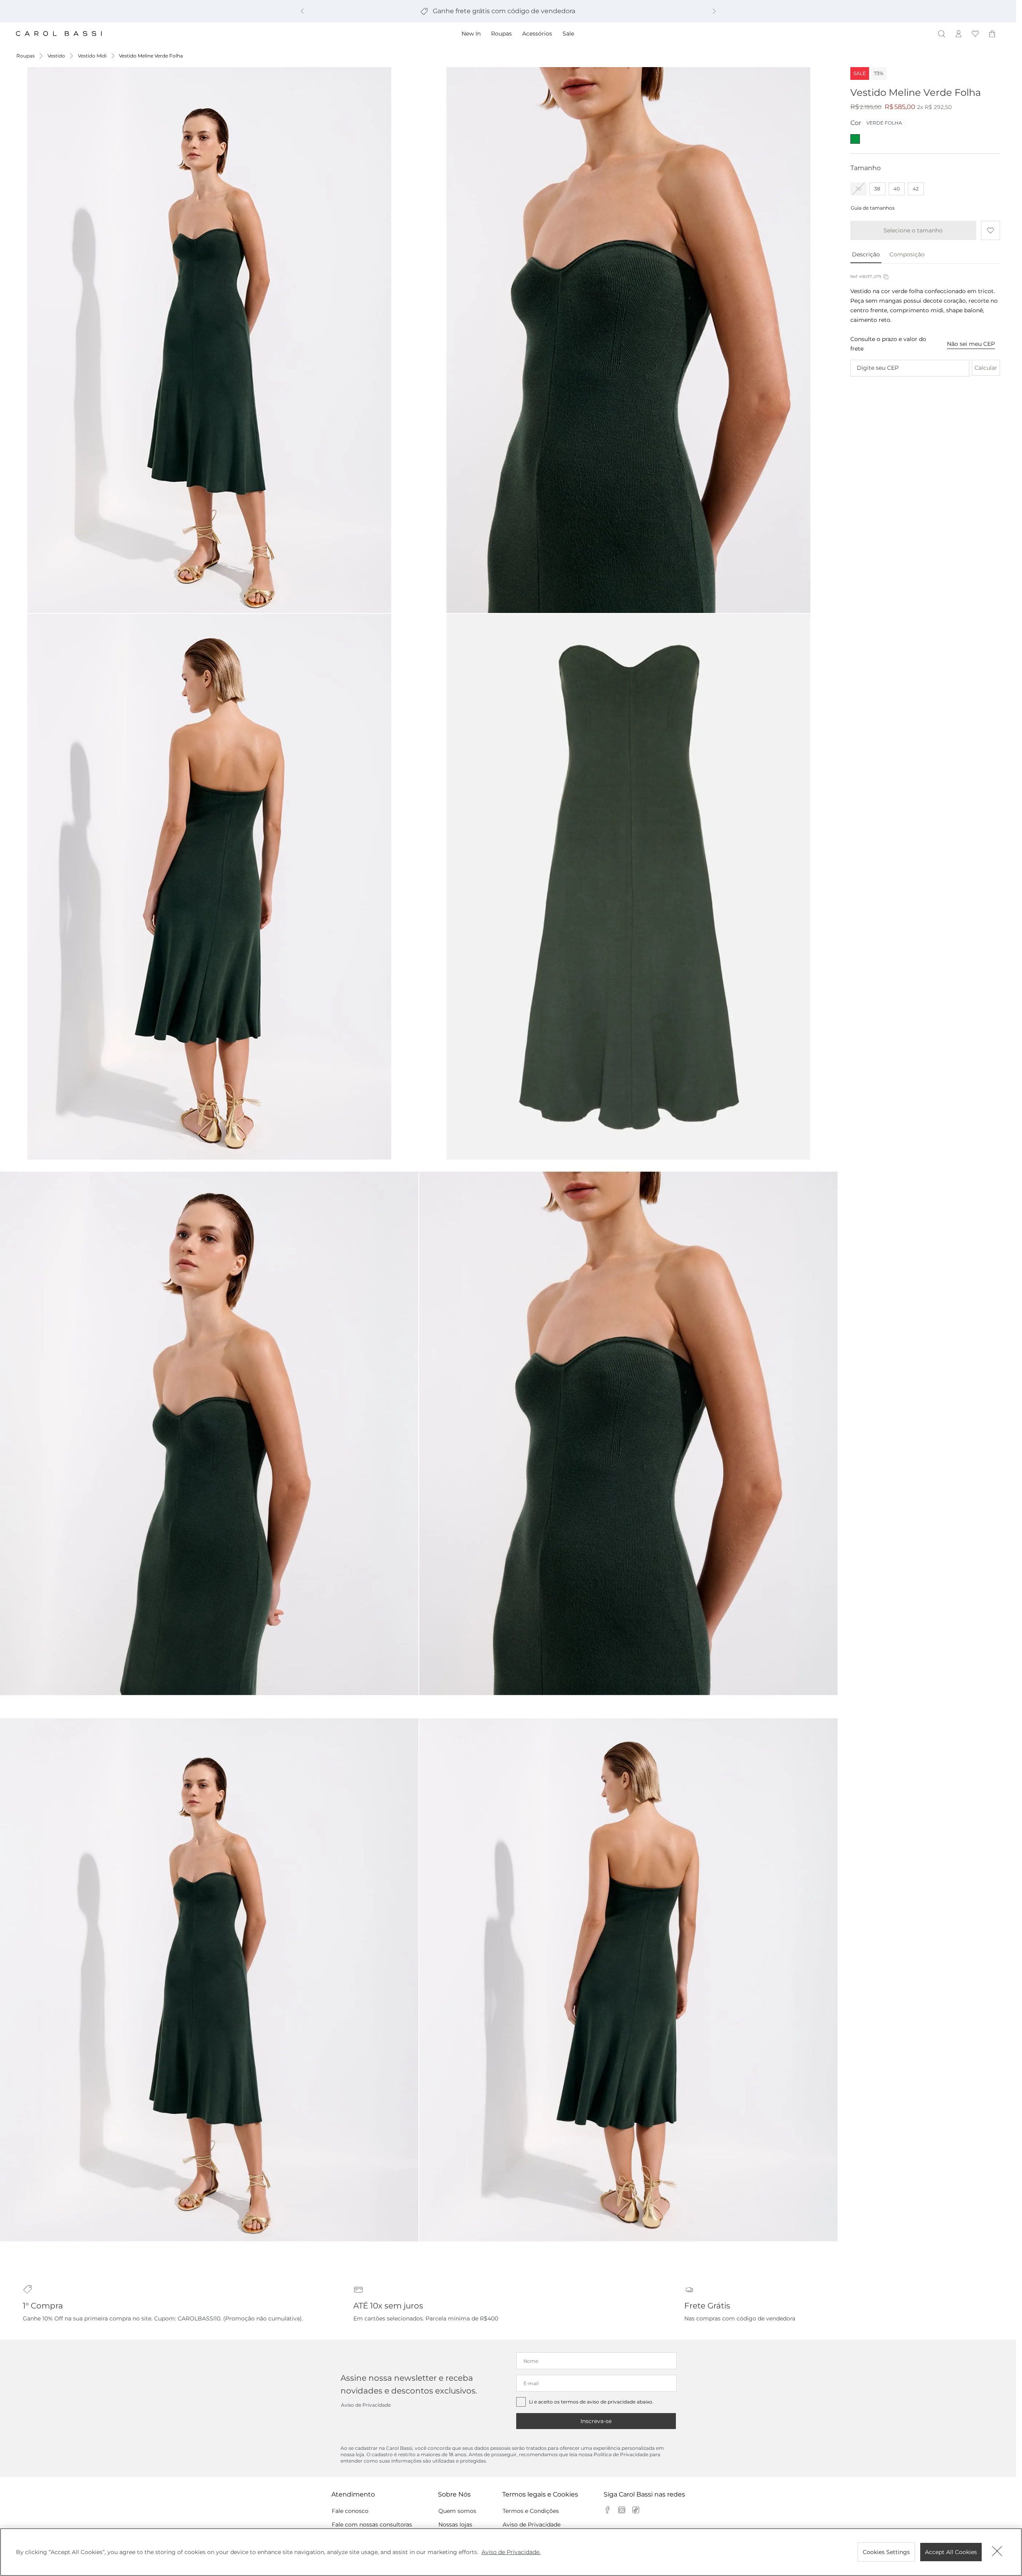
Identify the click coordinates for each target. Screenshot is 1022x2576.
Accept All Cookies (951, 2552)
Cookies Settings (886, 2552)
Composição (907, 254)
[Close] (997, 2552)
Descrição (866, 254)
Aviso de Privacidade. (511, 2552)
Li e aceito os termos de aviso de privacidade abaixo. (591, 2402)
